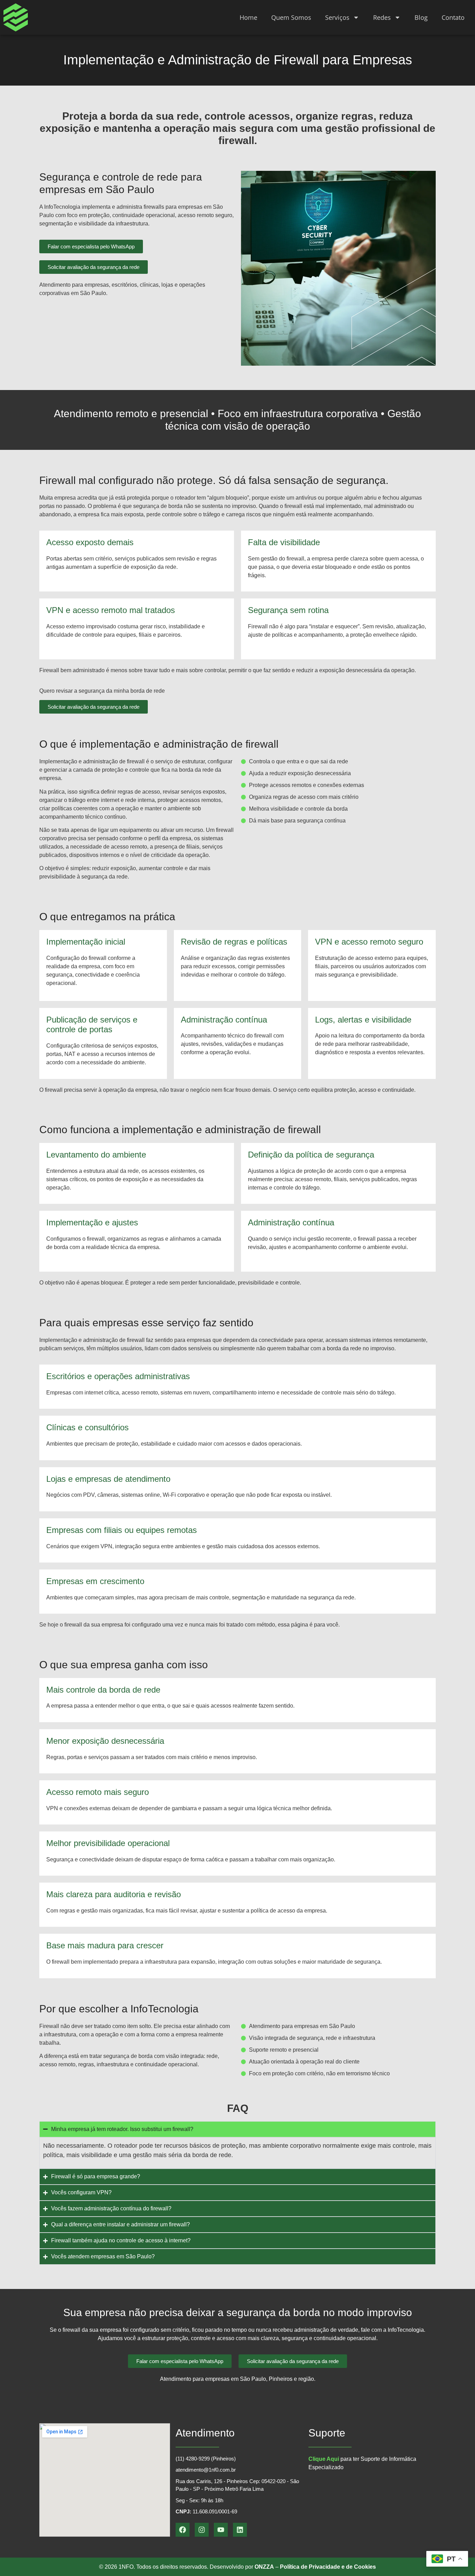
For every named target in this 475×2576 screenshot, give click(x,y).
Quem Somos (291, 17)
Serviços (337, 17)
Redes (382, 17)
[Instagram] (202, 2530)
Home (248, 17)
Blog (421, 17)
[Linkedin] (240, 2530)
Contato (453, 17)
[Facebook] (183, 2530)
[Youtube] (221, 2530)
